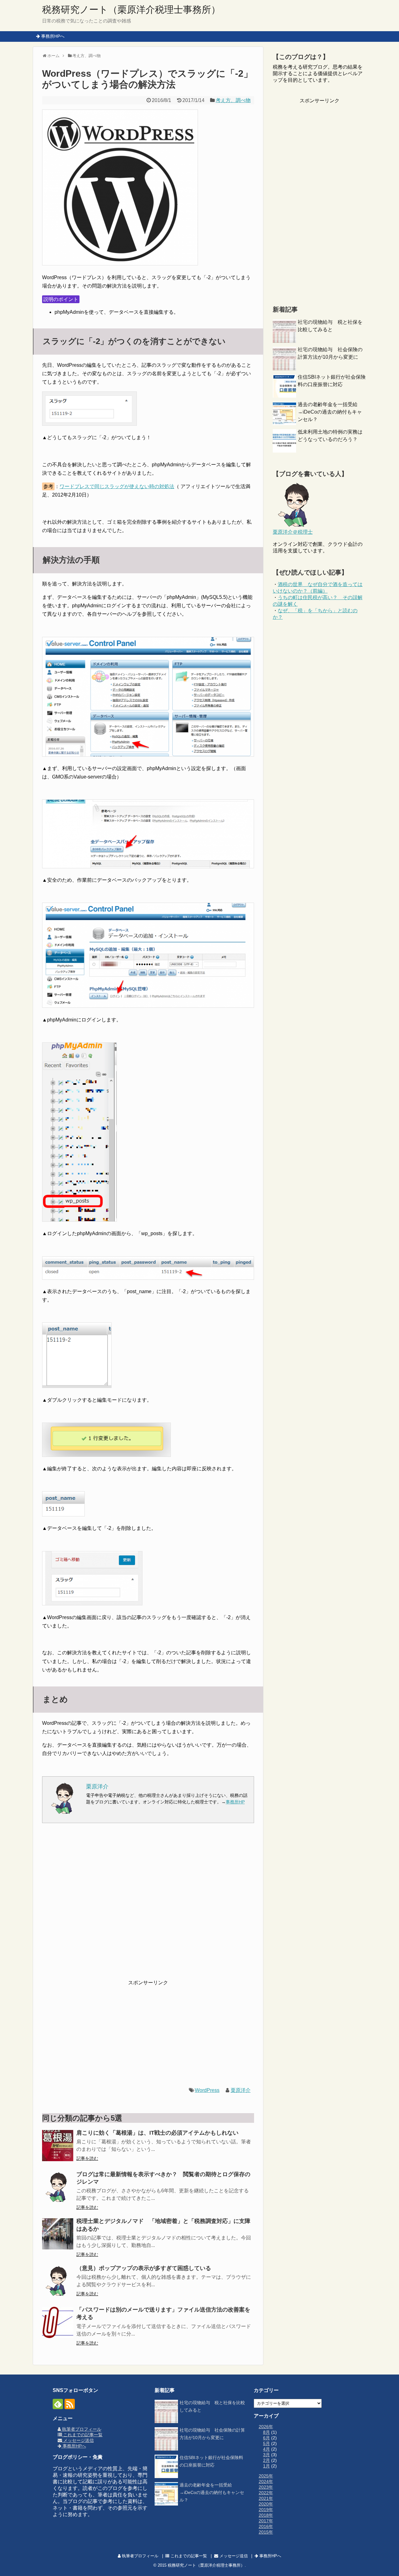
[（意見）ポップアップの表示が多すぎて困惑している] (58, 2281)
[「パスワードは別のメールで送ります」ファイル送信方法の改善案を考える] (58, 2322)
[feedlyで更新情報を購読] (58, 2404)
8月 (267, 2432)
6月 (267, 2438)
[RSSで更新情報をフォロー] (70, 2404)
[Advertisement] (148, 1905)
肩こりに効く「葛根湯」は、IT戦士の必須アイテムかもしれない (157, 2133)
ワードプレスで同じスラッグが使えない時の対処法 (117, 486)
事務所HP (235, 1802)
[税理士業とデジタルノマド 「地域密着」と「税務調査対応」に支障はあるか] (58, 2234)
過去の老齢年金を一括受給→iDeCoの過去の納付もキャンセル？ (330, 412)
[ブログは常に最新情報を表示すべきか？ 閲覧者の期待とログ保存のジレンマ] (58, 2187)
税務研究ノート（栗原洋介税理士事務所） (131, 10)
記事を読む (87, 2158)
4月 (267, 2449)
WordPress (207, 2090)
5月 (267, 2443)
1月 (267, 2466)
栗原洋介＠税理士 (293, 532)
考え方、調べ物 (233, 100)
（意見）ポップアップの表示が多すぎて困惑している (144, 2268)
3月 (267, 2455)
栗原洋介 (241, 2090)
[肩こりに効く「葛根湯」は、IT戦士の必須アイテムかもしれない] (58, 2146)
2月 (267, 2460)
